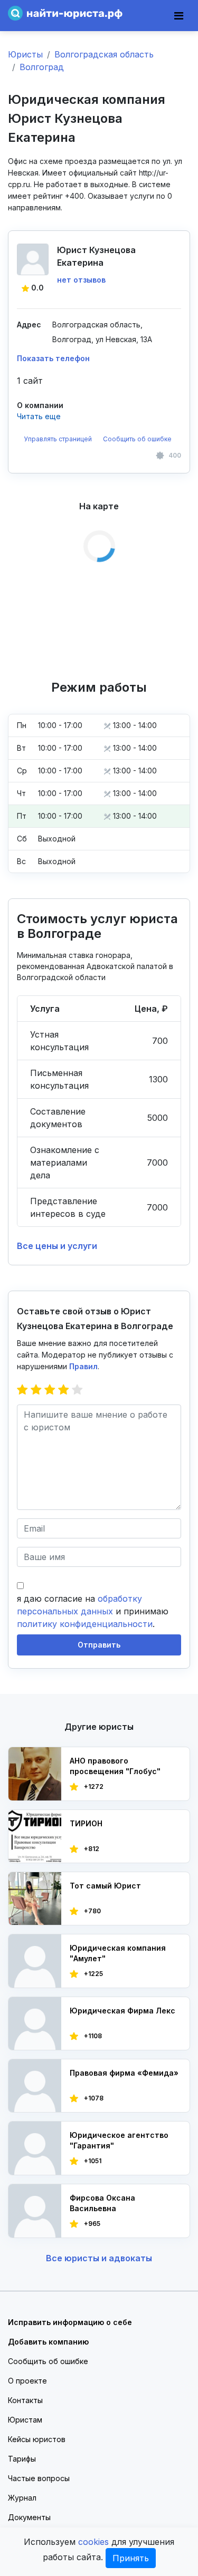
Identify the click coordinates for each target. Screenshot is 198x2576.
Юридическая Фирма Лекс (122, 2011)
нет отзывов (81, 280)
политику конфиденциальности (85, 1624)
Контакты (25, 2400)
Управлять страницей (59, 439)
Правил (83, 1366)
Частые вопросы (39, 2478)
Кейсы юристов (37, 2439)
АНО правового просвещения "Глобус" (115, 1766)
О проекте (27, 2381)
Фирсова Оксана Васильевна (102, 2203)
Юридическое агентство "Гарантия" (119, 2140)
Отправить (99, 1645)
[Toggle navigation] (179, 16)
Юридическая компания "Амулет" (118, 1953)
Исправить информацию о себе (70, 2322)
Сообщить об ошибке (137, 439)
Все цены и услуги (57, 1246)
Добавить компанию (48, 2342)
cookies (93, 2542)
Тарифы (22, 2459)
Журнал (22, 2498)
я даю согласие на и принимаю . (93, 1611)
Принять (131, 2558)
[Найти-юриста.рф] (65, 12)
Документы (29, 2517)
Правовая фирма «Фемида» (124, 2073)
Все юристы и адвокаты (99, 2258)
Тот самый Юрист (105, 1886)
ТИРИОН (86, 1823)
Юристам (25, 2420)
